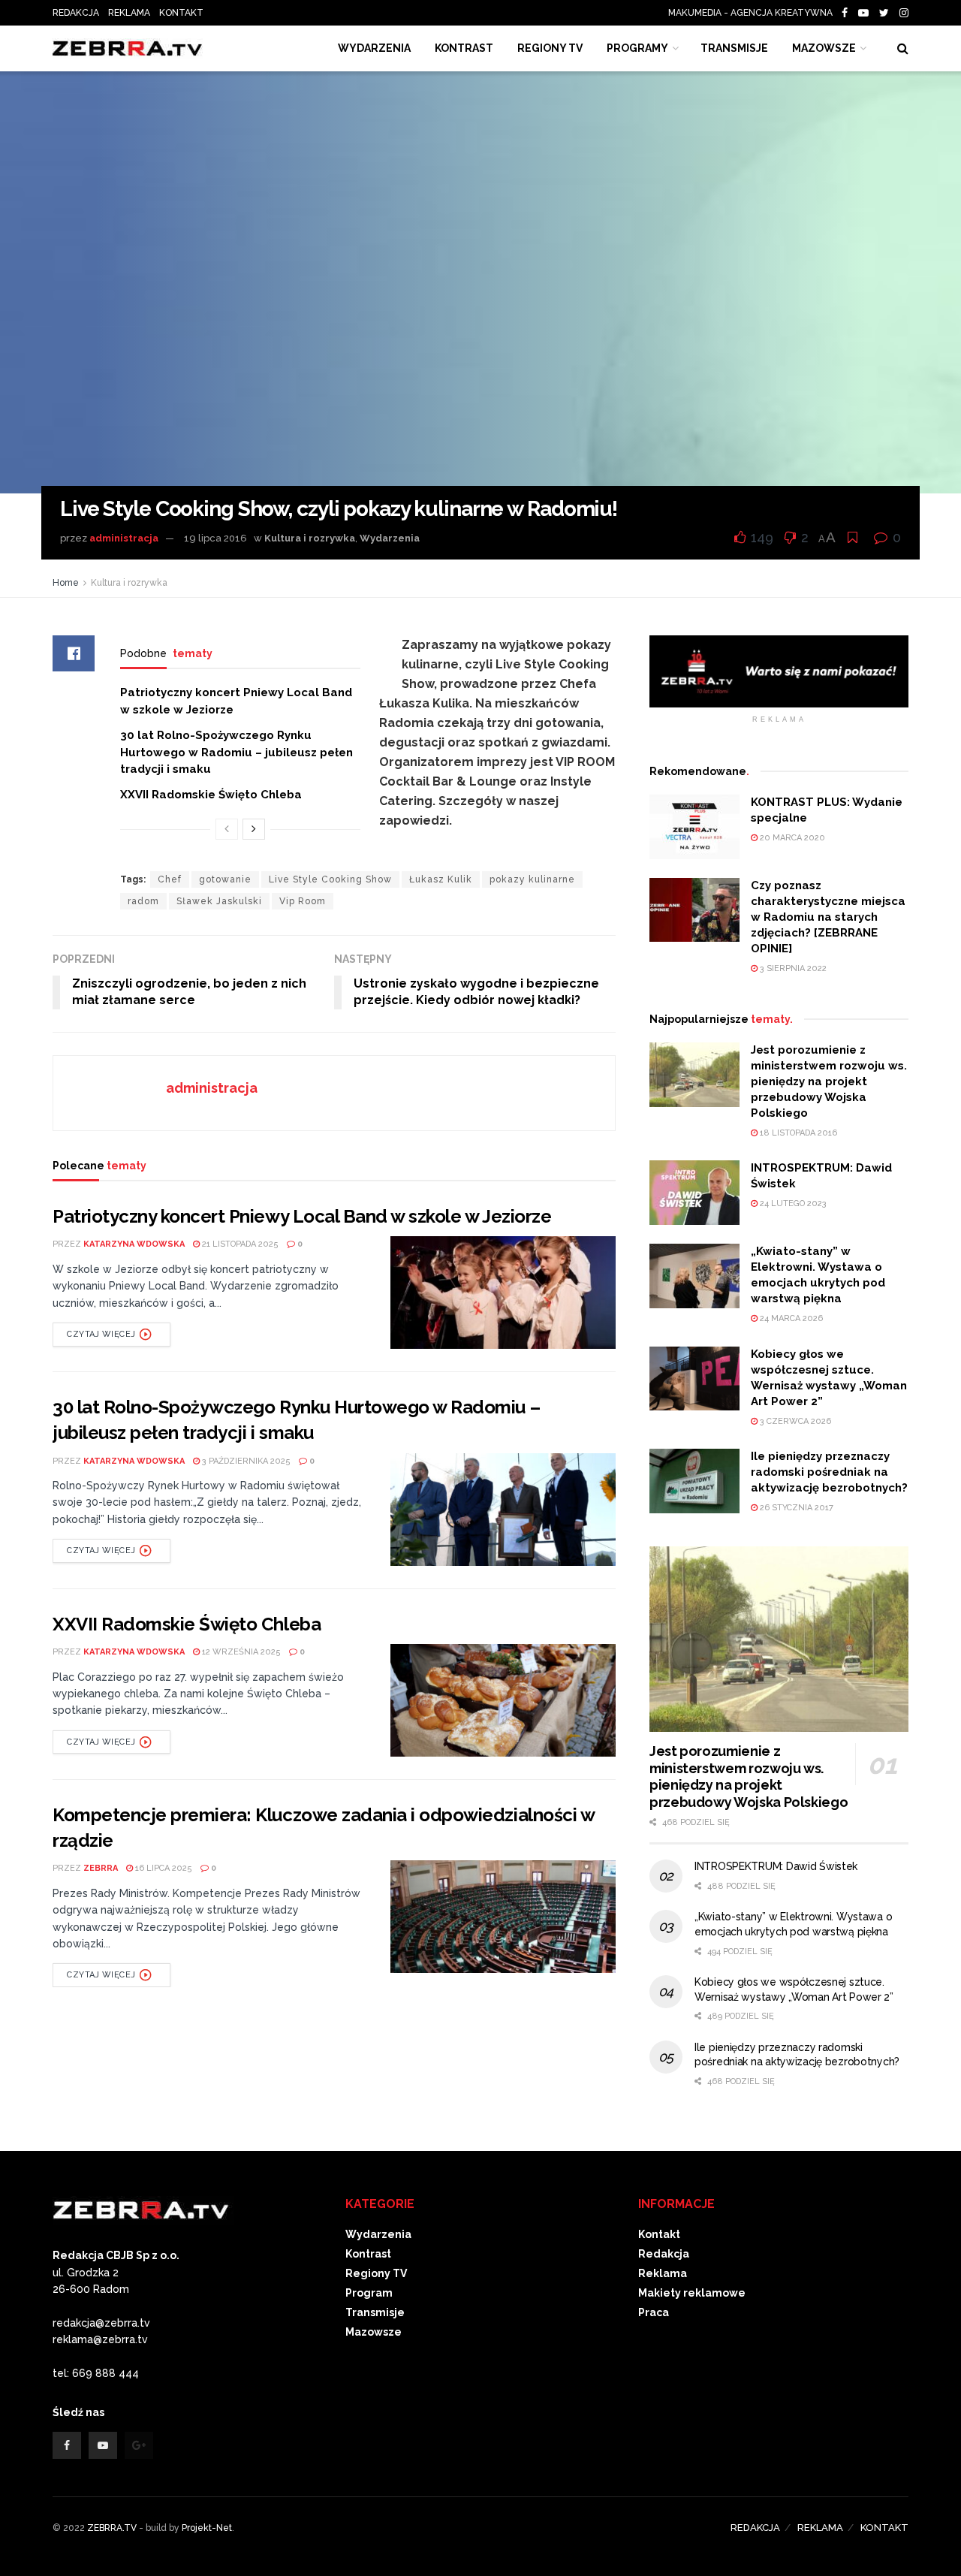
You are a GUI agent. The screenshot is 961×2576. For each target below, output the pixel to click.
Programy (637, 48)
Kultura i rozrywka (310, 538)
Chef (170, 879)
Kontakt (659, 2234)
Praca (654, 2312)
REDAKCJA (76, 13)
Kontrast (368, 2254)
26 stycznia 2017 (795, 1508)
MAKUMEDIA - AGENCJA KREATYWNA (754, 13)
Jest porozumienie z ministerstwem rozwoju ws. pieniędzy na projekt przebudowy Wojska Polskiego (829, 1081)
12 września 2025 (240, 1652)
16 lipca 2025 (163, 1868)
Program (369, 2293)
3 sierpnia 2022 (792, 968)
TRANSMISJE (734, 48)
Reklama (663, 2273)
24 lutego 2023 (792, 1204)
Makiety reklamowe (692, 2293)
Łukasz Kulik (441, 879)
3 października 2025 (245, 1461)
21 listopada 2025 (239, 1244)
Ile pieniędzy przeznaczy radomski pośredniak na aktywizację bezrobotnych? (829, 1472)
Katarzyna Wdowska (134, 1244)
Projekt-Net (207, 2528)
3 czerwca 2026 (794, 1421)
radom (143, 901)
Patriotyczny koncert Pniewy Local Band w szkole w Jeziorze (302, 1216)
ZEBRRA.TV (112, 2528)
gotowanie (225, 879)
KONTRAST (464, 48)
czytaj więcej (101, 1334)
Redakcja (664, 2254)
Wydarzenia (374, 48)
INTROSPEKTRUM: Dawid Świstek (776, 1866)
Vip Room (303, 901)
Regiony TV (550, 48)
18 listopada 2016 (797, 1133)
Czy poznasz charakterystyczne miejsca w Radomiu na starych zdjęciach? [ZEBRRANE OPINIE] (828, 917)
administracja (124, 538)
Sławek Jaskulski (219, 901)
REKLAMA (129, 13)
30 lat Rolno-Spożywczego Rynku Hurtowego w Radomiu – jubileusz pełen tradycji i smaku (236, 752)
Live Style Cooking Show (330, 879)
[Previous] (227, 829)
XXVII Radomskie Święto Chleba (211, 795)
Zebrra (101, 1868)
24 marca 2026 (790, 1318)
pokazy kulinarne (532, 879)
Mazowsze (824, 48)
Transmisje (375, 2312)
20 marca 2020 (791, 838)
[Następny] (254, 829)
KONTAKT (181, 13)
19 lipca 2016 (215, 538)
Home (66, 583)
